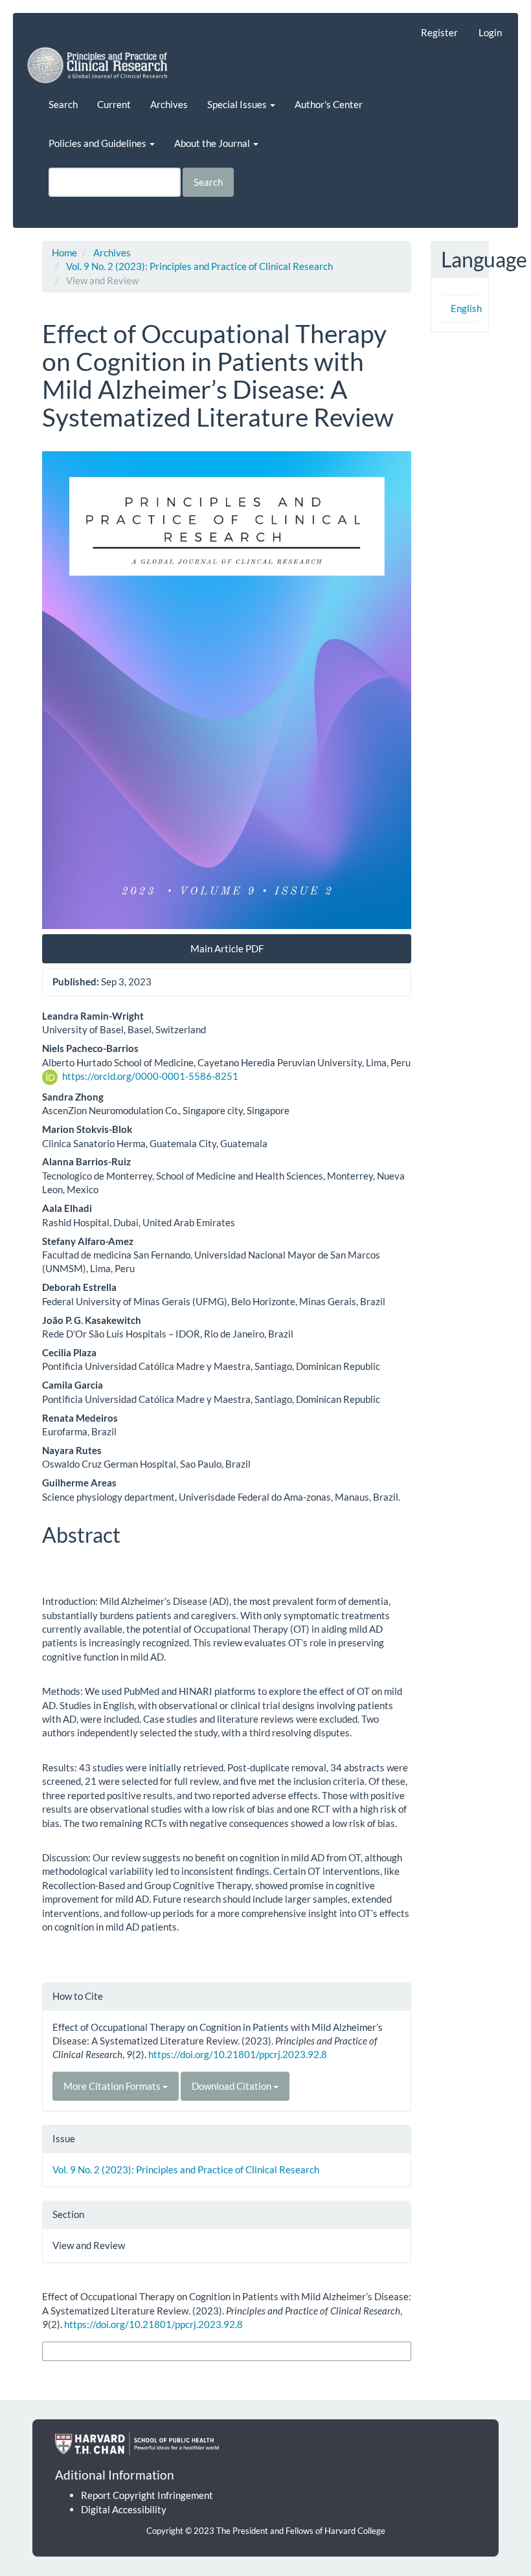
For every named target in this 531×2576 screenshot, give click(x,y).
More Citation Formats (113, 2086)
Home (64, 252)
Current (114, 104)
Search (63, 104)
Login (490, 32)
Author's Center (329, 104)
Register (439, 32)
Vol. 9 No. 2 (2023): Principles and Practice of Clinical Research (199, 266)
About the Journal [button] (213, 143)
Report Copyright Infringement (147, 2495)
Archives (169, 104)
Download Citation (232, 2086)
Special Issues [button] (238, 104)
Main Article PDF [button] (227, 948)
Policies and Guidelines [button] (98, 143)
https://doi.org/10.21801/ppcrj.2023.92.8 (238, 2054)
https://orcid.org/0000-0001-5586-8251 (150, 1076)
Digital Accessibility (124, 2509)
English (466, 308)
